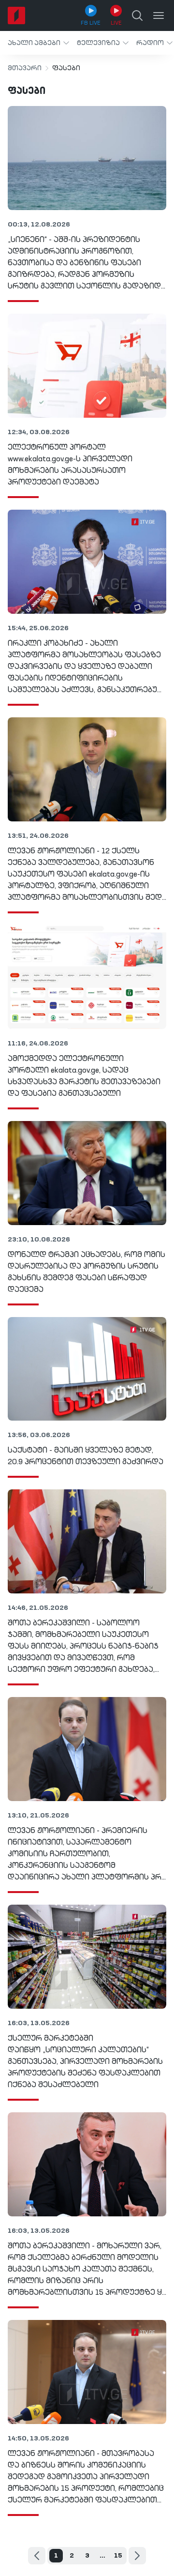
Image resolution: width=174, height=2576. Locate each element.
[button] (38, 43)
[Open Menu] (159, 15)
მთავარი (25, 68)
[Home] (16, 15)
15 (118, 2556)
